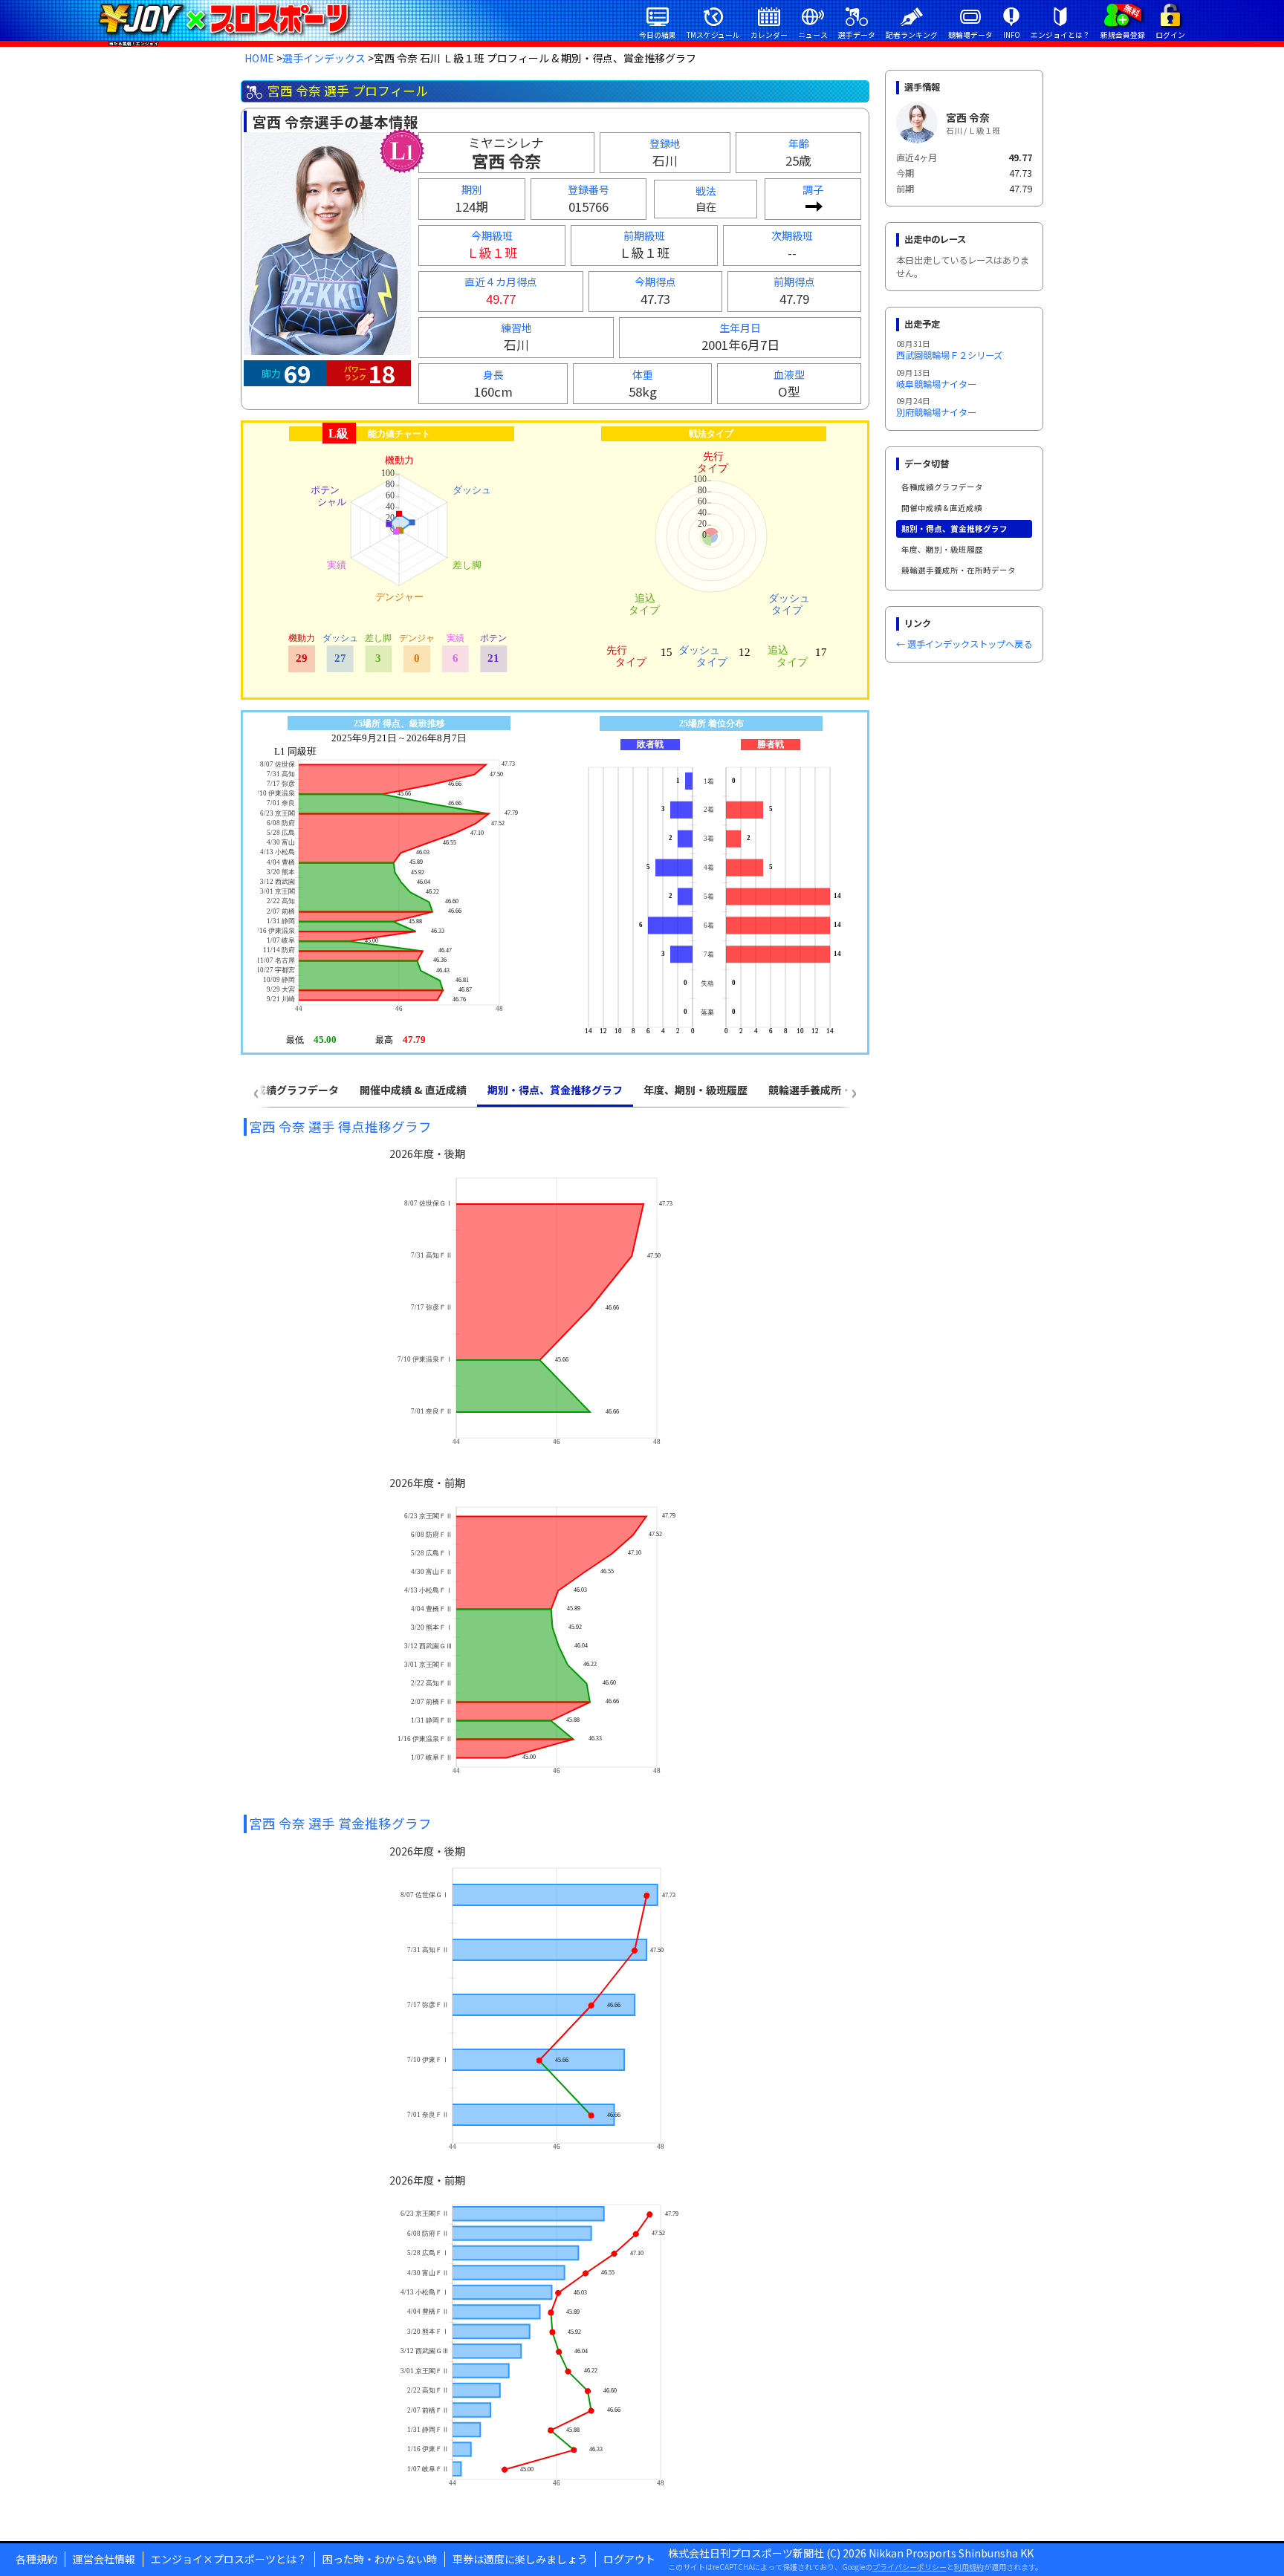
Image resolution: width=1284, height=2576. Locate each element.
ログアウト (629, 2559)
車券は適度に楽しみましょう (520, 2559)
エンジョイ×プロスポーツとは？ (229, 2559)
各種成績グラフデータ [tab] (287, 1090)
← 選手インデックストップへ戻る (964, 644)
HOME (259, 58)
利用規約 (969, 2567)
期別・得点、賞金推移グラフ (954, 528)
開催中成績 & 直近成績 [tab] (413, 1090)
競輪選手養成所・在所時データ (959, 570)
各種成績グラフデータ (942, 487)
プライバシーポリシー (909, 2567)
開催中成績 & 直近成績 (942, 508)
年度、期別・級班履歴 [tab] (695, 1090)
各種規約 (36, 2559)
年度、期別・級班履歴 (942, 549)
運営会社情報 (104, 2559)
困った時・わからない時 (380, 2559)
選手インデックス (324, 58)
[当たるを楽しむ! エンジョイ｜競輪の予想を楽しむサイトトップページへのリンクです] (223, 19)
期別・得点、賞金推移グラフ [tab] (555, 1090)
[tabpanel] (555, 1814)
